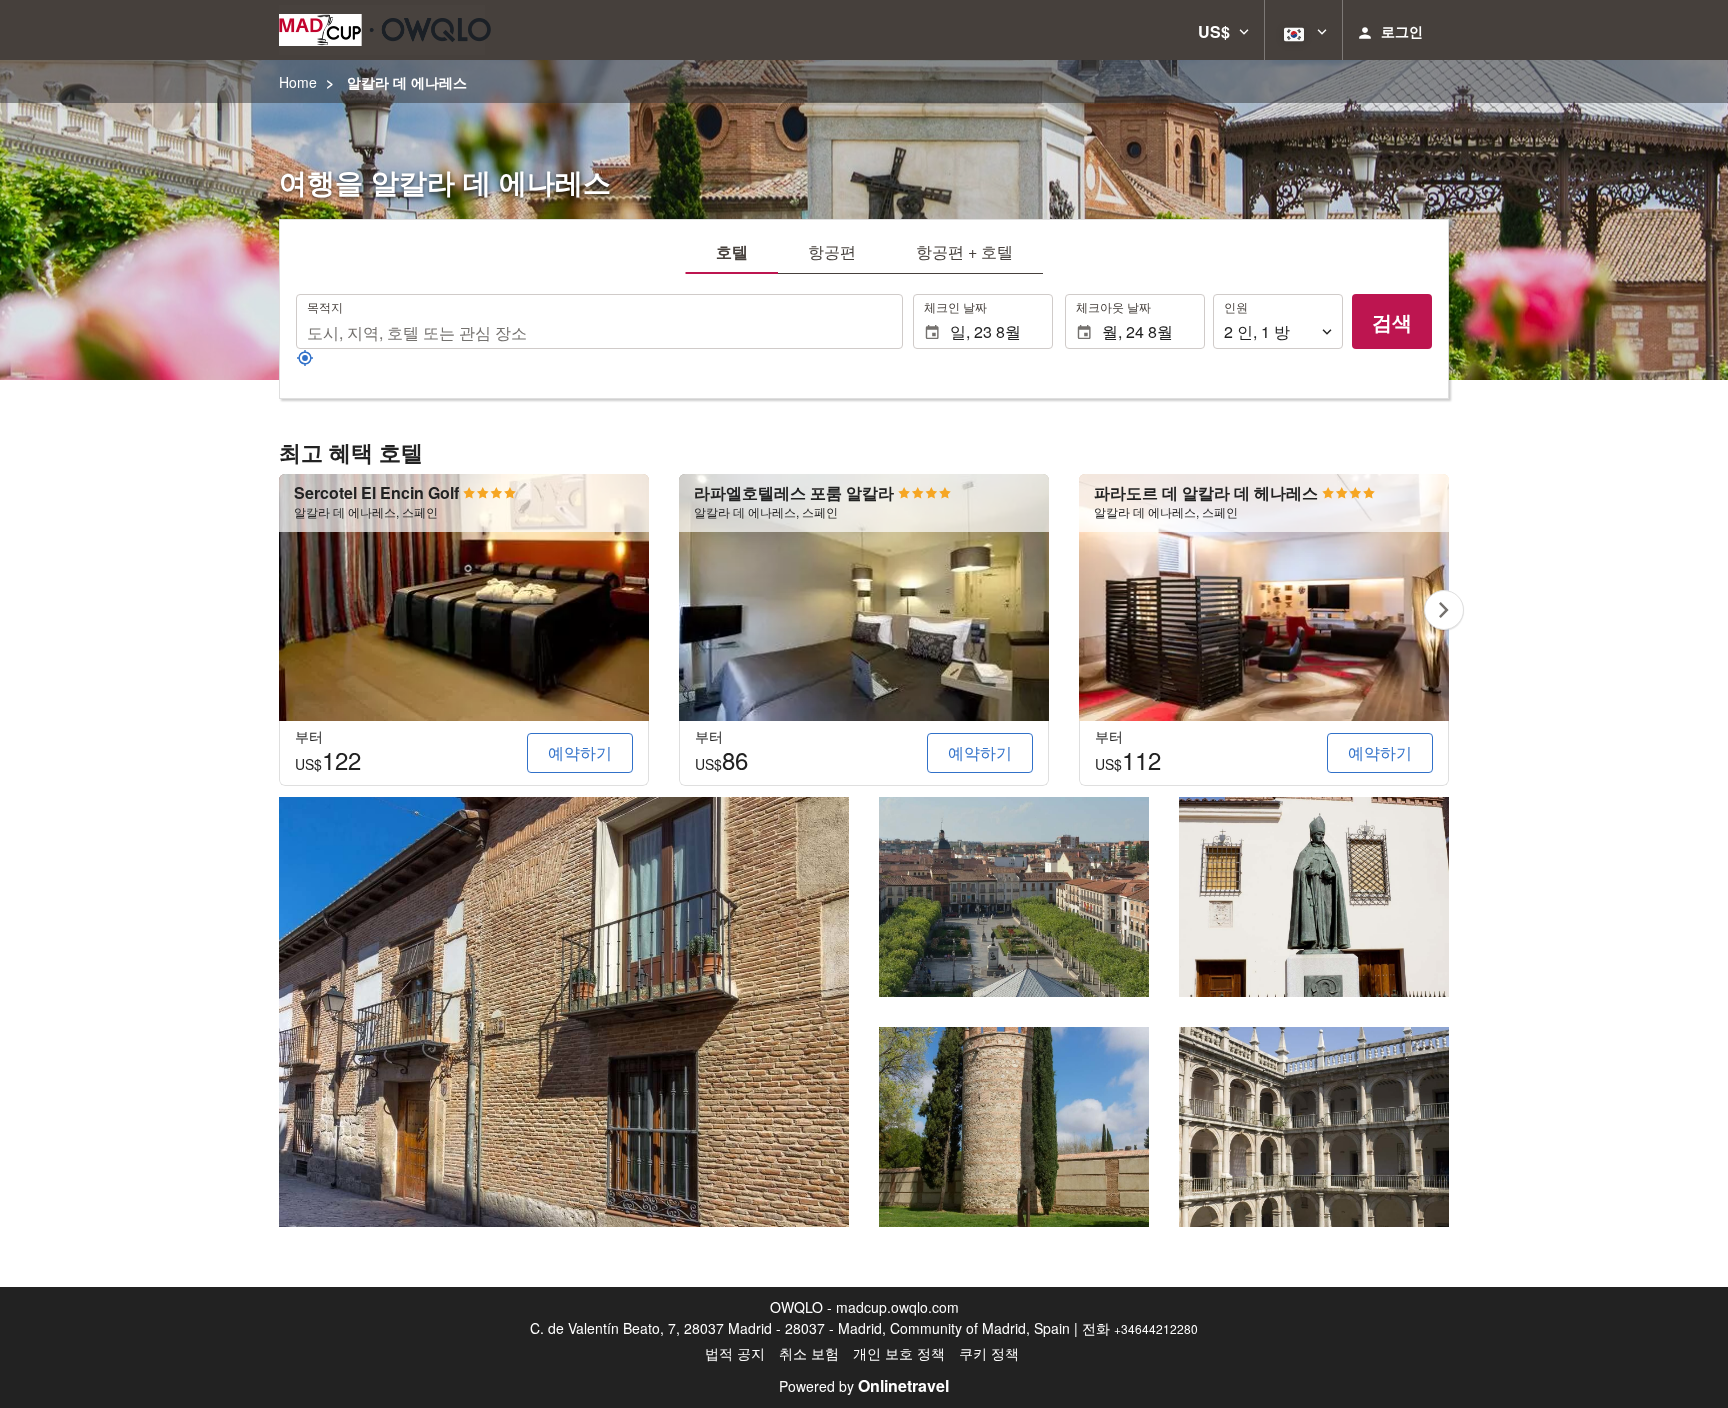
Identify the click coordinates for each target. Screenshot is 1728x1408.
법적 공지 (735, 1353)
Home (298, 82)
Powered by (864, 1386)
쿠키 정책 (989, 1353)
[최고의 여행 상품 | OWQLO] (385, 30)
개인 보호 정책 (899, 1353)
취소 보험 (809, 1353)
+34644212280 (1156, 1328)
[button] (1223, 30)
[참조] (305, 361)
